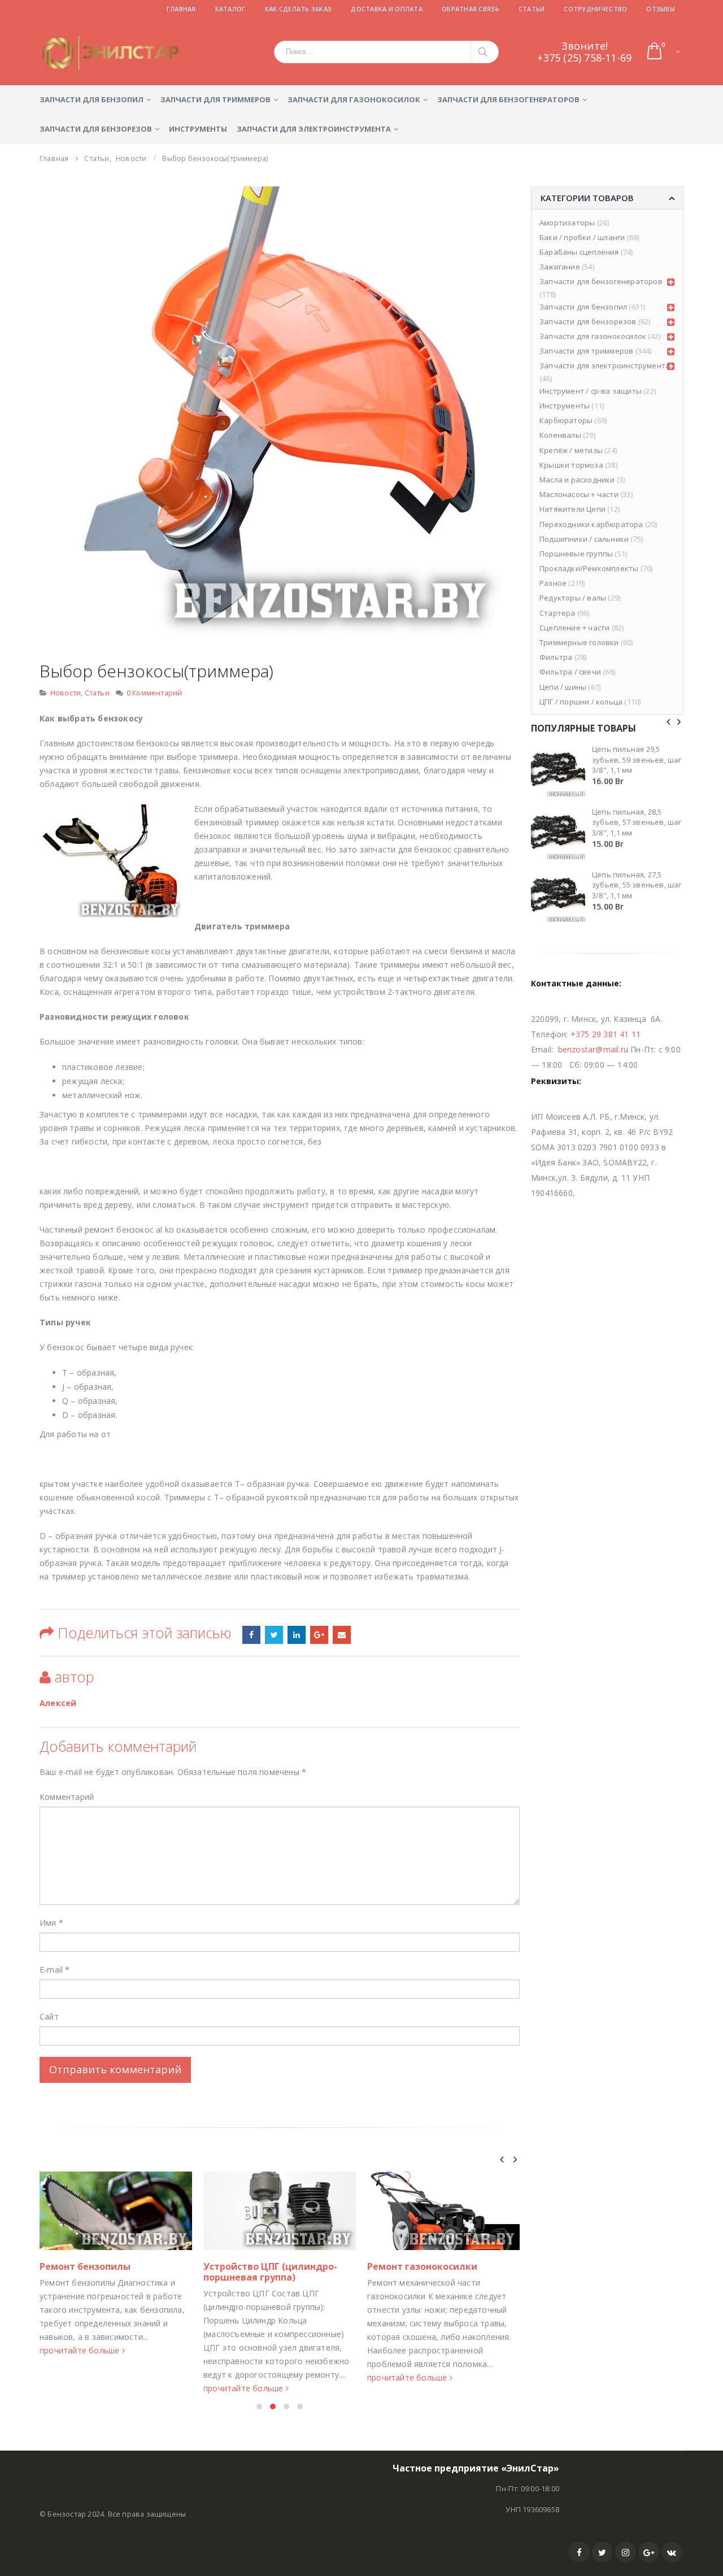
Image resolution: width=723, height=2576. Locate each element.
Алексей (58, 1703)
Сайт (49, 2016)
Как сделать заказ (299, 9)
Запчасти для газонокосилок (354, 99)
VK (672, 2552)
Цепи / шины (563, 687)
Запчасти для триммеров (215, 99)
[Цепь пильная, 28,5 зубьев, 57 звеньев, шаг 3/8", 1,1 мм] (558, 832)
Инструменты (198, 129)
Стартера (558, 613)
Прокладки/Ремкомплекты (589, 568)
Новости (66, 693)
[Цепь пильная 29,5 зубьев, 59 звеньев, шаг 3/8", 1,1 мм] (558, 769)
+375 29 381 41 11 (606, 1034)
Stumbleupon (274, 1635)
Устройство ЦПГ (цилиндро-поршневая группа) (270, 2272)
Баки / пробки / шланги (582, 237)
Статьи (532, 9)
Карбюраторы (566, 420)
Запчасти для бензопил (92, 99)
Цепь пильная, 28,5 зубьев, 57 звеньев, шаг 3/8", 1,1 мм (637, 822)
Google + (319, 1635)
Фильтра (556, 657)
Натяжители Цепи (572, 509)
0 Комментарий (154, 693)
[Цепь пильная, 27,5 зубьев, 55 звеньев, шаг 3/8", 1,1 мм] (558, 895)
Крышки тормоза (571, 465)
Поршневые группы (576, 554)
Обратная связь (471, 9)
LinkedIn (297, 1635)
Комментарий (67, 1797)
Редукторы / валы (573, 598)
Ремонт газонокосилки (422, 2266)
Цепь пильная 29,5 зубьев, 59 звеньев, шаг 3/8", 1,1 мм (637, 759)
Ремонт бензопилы (85, 2266)
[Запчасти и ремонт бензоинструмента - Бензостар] (110, 53)
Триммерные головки (579, 642)
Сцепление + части (574, 628)
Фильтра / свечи (570, 672)
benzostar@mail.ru (593, 1049)
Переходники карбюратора (591, 524)
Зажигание (560, 267)
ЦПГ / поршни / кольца (581, 702)
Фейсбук (251, 1635)
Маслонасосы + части (579, 494)
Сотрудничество (595, 9)
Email (342, 1635)
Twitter (602, 2552)
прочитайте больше (81, 2350)
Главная (181, 9)
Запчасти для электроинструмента (314, 129)
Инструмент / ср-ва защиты (591, 391)
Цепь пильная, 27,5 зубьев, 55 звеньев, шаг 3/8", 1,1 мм (637, 885)
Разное (553, 583)
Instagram (626, 2552)
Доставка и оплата (387, 9)
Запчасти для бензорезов (96, 129)
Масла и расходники (577, 480)
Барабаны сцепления (579, 252)
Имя (51, 1923)
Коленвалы (560, 435)
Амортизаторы (567, 223)
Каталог (230, 9)
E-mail (55, 1970)
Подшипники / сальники (584, 539)
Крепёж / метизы (571, 450)
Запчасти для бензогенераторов (508, 99)
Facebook (579, 2552)
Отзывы (661, 9)
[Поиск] (485, 52)
